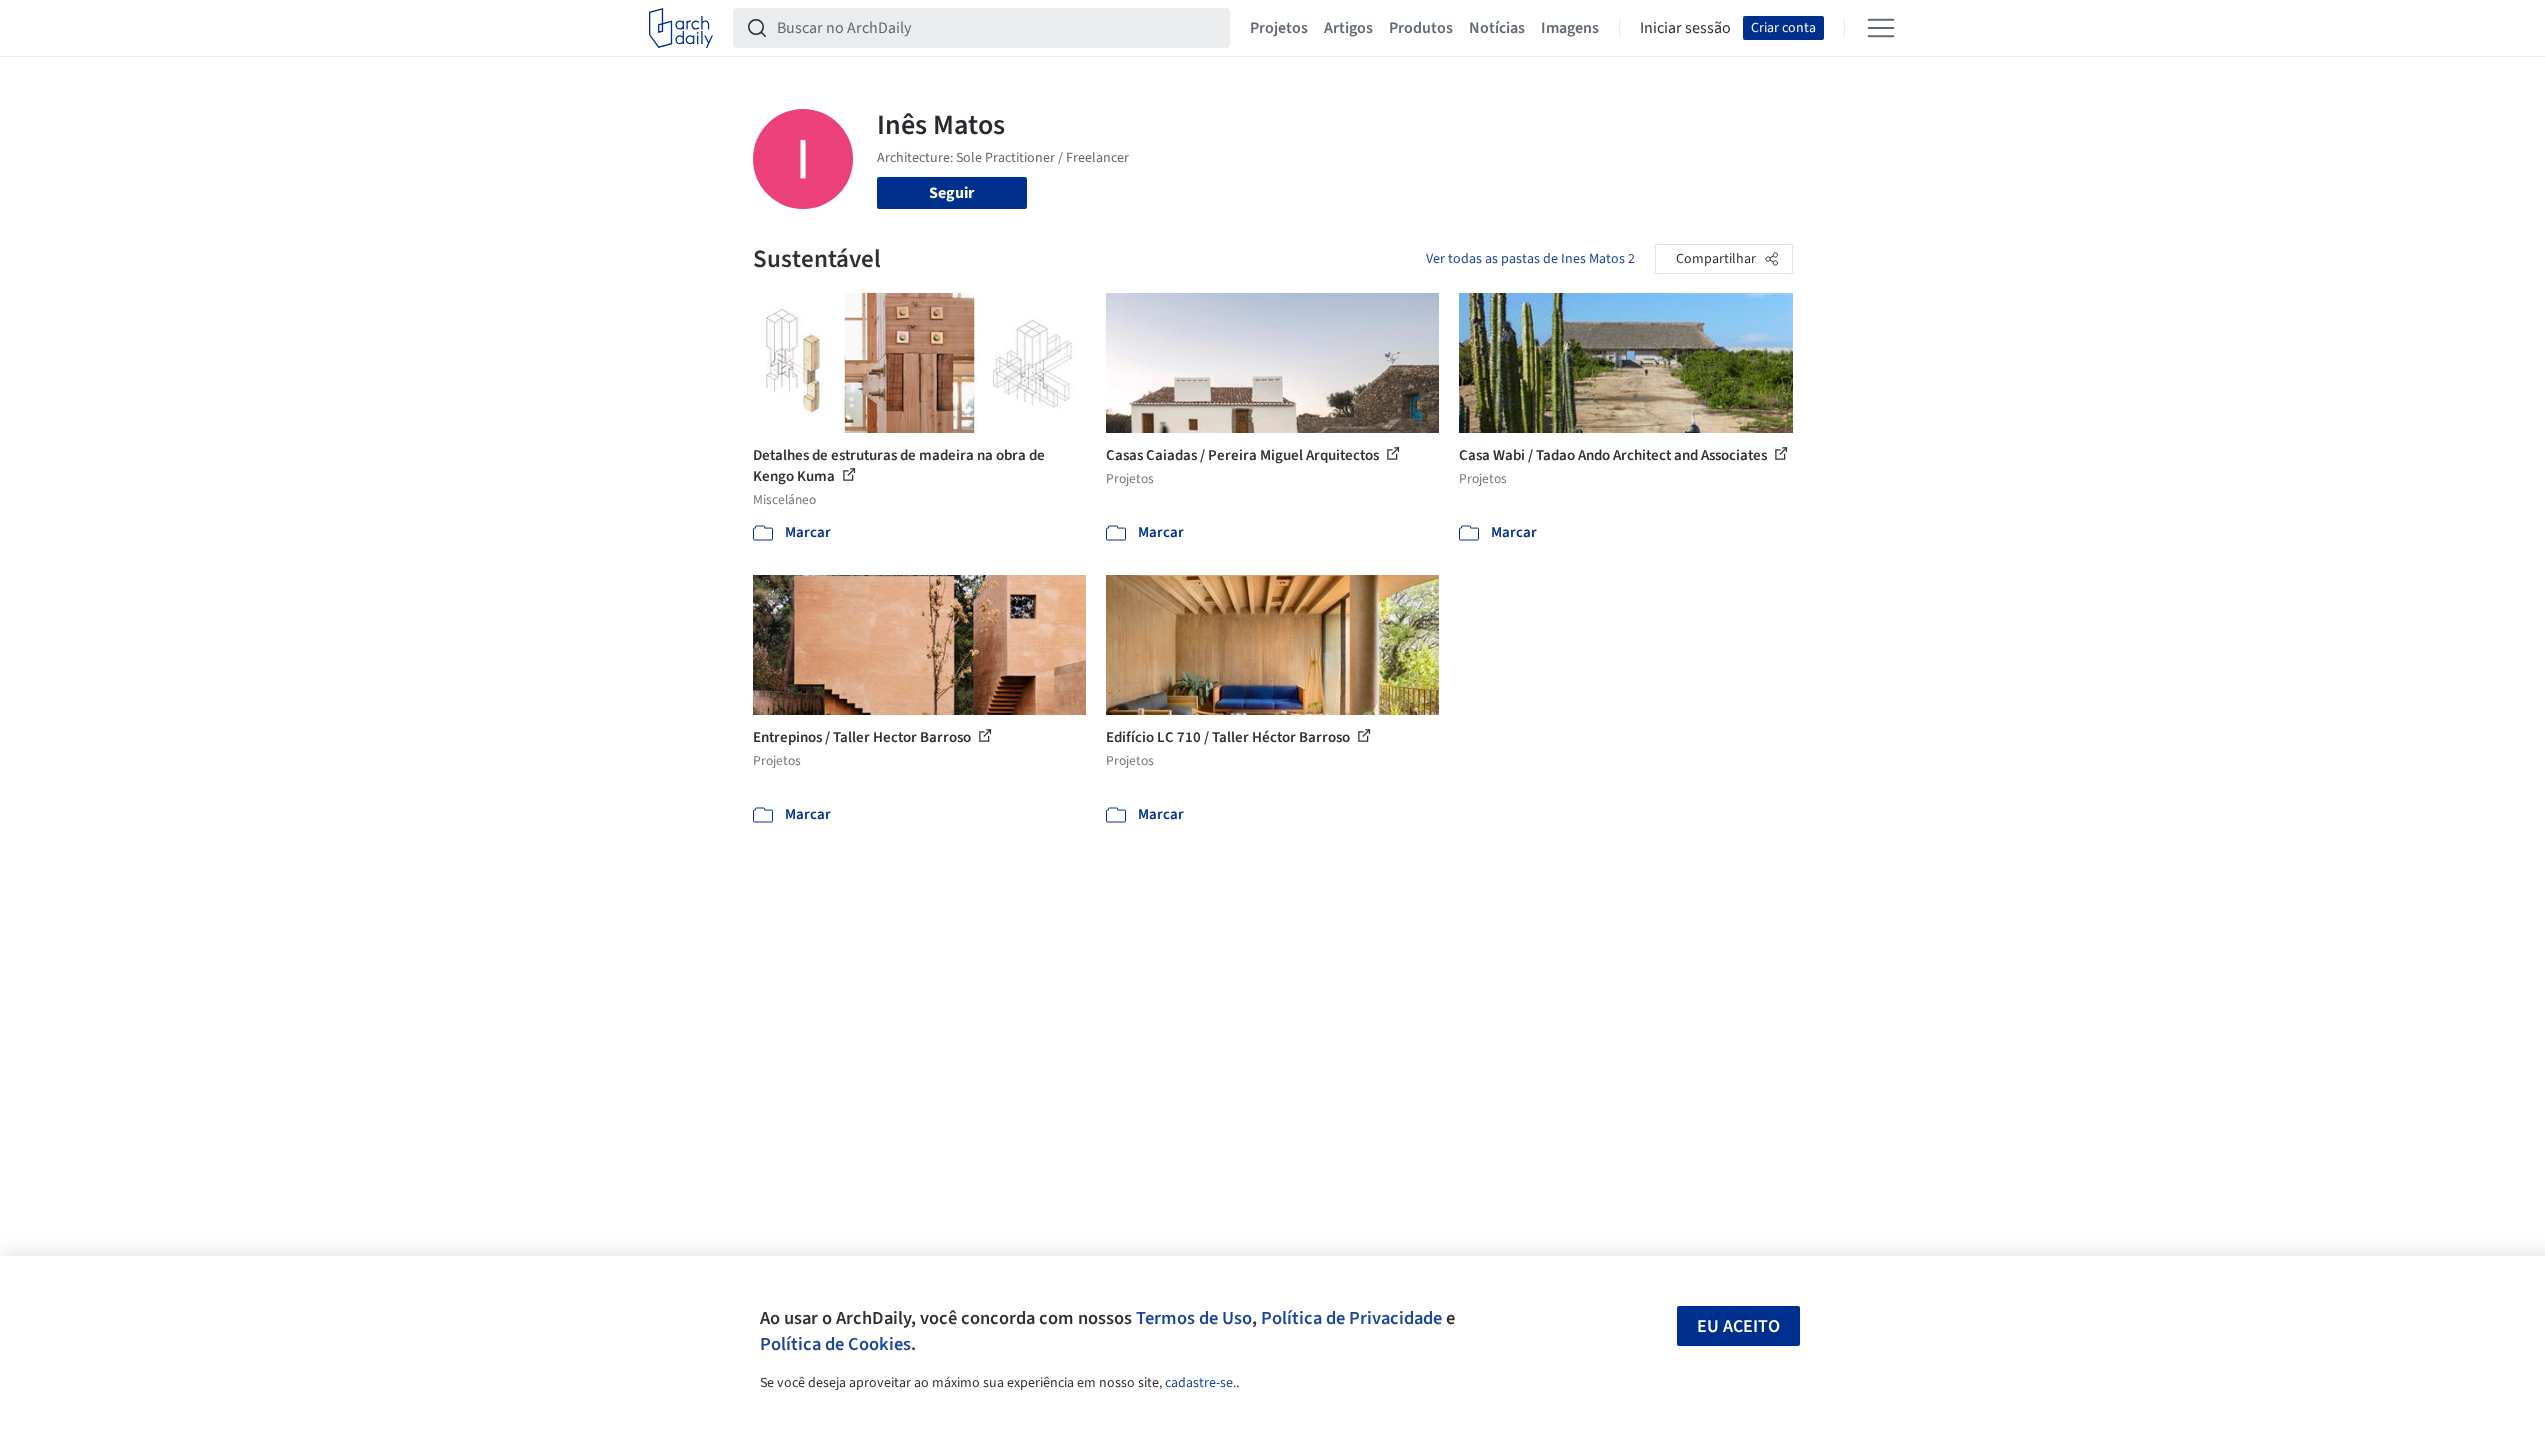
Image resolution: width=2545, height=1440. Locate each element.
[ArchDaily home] (681, 28)
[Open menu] (1881, 28)
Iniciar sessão (1685, 28)
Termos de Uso (1194, 1318)
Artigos (1348, 28)
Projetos (1279, 28)
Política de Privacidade (1351, 1318)
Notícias (1497, 28)
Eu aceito (1738, 1326)
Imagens (1570, 28)
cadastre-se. (1200, 1383)
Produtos (1421, 28)
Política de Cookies (835, 1344)
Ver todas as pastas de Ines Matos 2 (1530, 259)
